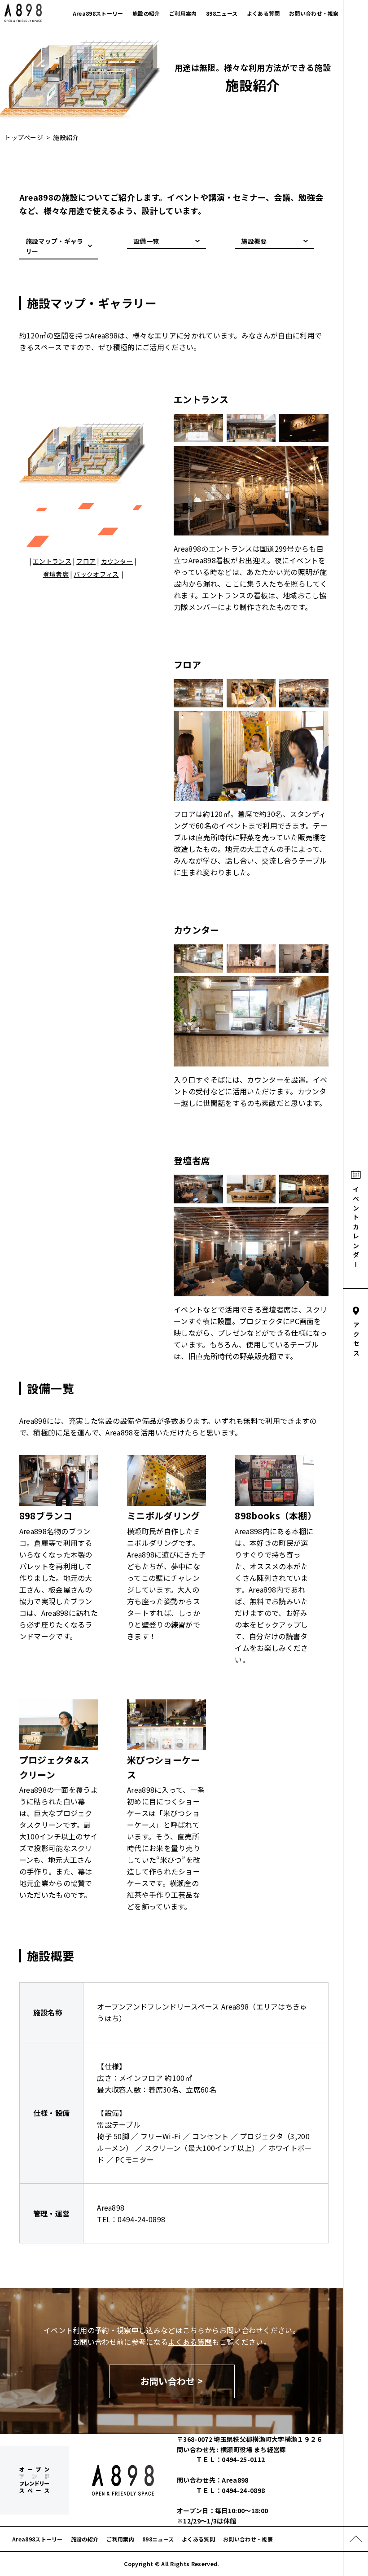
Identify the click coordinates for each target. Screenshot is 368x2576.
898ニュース (222, 13)
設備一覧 (146, 241)
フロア (86, 561)
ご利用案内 (183, 13)
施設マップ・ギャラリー (55, 246)
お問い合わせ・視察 (314, 13)
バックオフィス (96, 574)
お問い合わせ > (172, 2381)
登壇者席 (56, 574)
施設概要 (254, 241)
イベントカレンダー (356, 1228)
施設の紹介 (146, 13)
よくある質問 (263, 13)
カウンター (117, 561)
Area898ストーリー (98, 13)
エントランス (52, 561)
